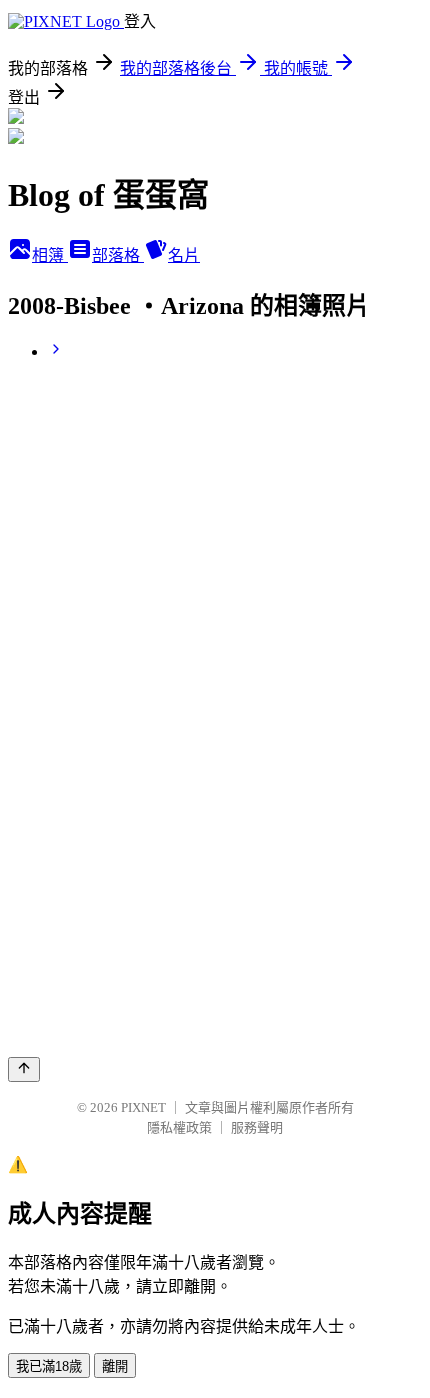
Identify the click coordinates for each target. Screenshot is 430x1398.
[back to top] (24, 1069)
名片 (184, 255)
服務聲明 (257, 1127)
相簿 (50, 255)
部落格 (118, 255)
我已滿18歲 (49, 1366)
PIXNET (143, 1107)
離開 (115, 1366)
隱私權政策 (179, 1127)
